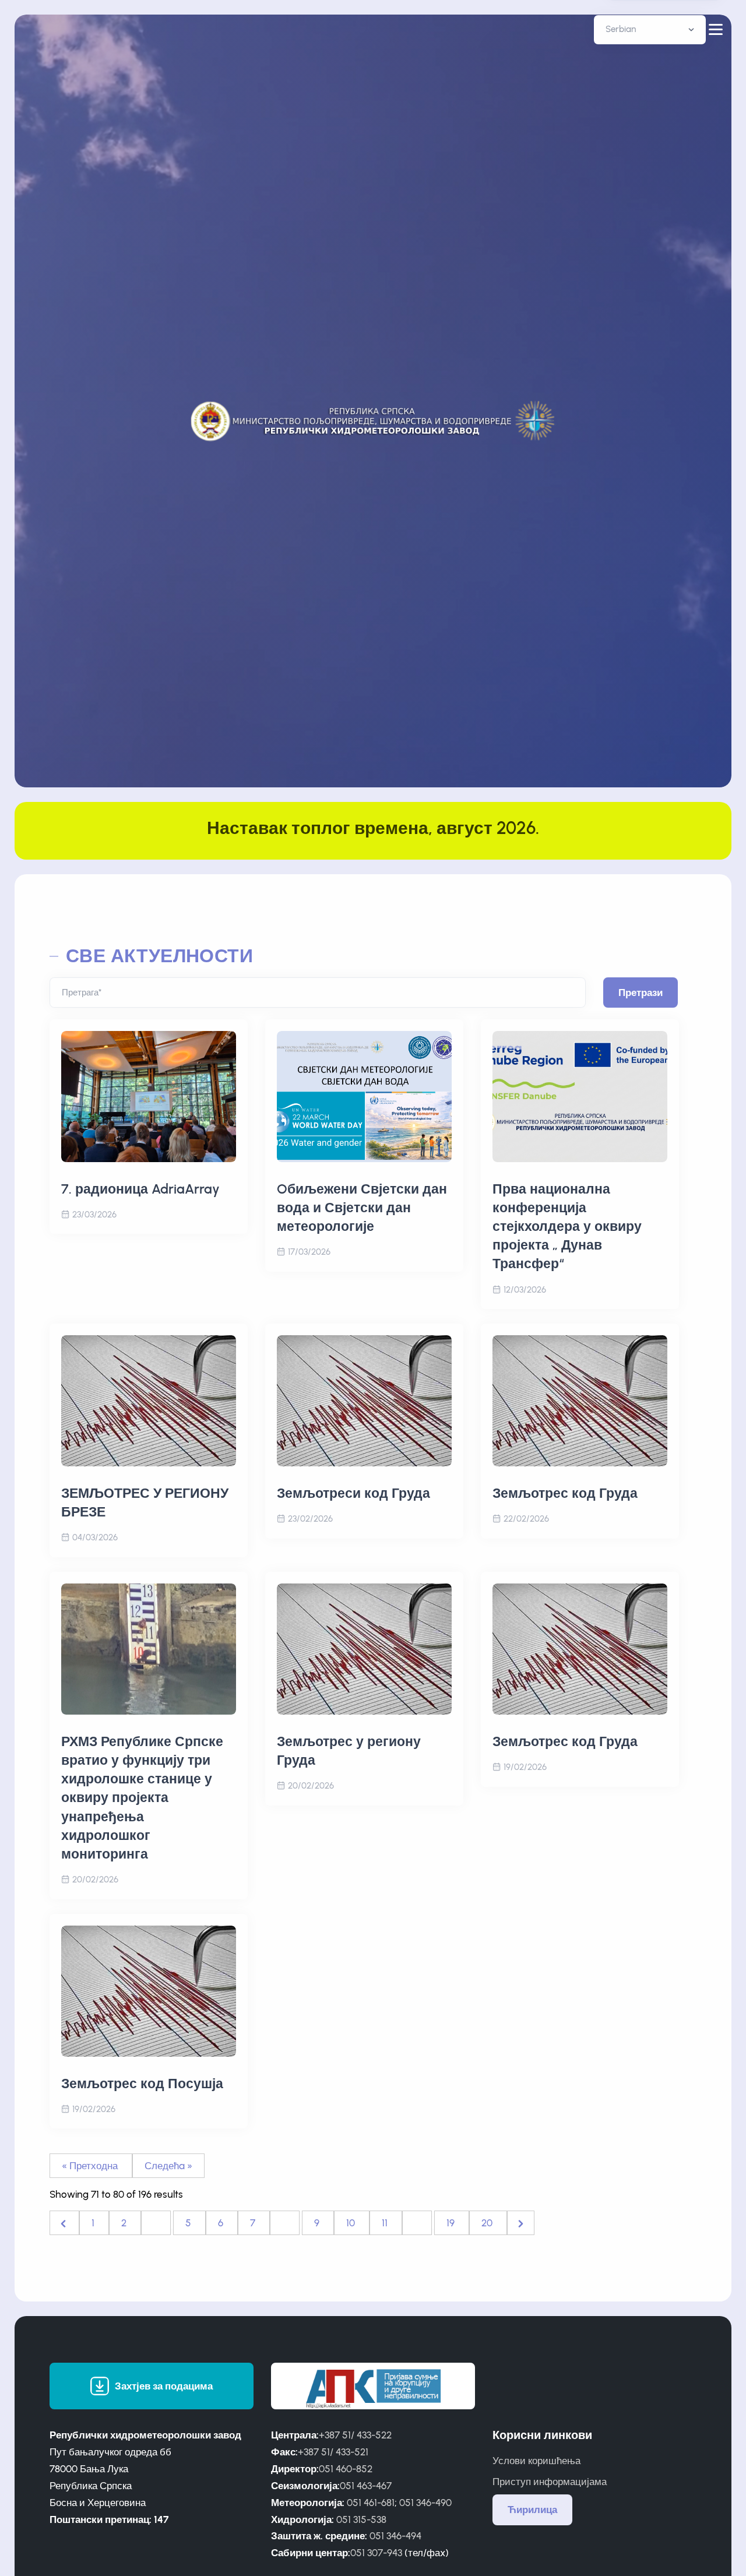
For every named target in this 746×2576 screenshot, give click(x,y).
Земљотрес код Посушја (142, 2084)
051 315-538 (361, 2519)
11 (386, 2223)
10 (352, 2223)
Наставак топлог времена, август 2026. (373, 828)
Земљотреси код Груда (353, 1493)
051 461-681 (371, 2503)
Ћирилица (532, 2510)
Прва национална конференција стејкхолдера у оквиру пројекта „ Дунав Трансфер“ (567, 1227)
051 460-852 (346, 2469)
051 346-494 (395, 2536)
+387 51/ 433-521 (333, 2452)
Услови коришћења (536, 2461)
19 (452, 2223)
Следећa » (168, 2166)
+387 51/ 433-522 (355, 2435)
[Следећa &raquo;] (521, 2223)
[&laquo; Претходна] (64, 2223)
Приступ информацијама (550, 2482)
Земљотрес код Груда (565, 1493)
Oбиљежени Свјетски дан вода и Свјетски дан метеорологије (362, 1208)
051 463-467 (366, 2486)
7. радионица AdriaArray (140, 1189)
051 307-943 (376, 2553)
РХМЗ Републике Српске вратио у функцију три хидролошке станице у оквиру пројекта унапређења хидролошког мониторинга (142, 1798)
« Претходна (91, 2166)
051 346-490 (425, 2503)
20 (488, 2223)
